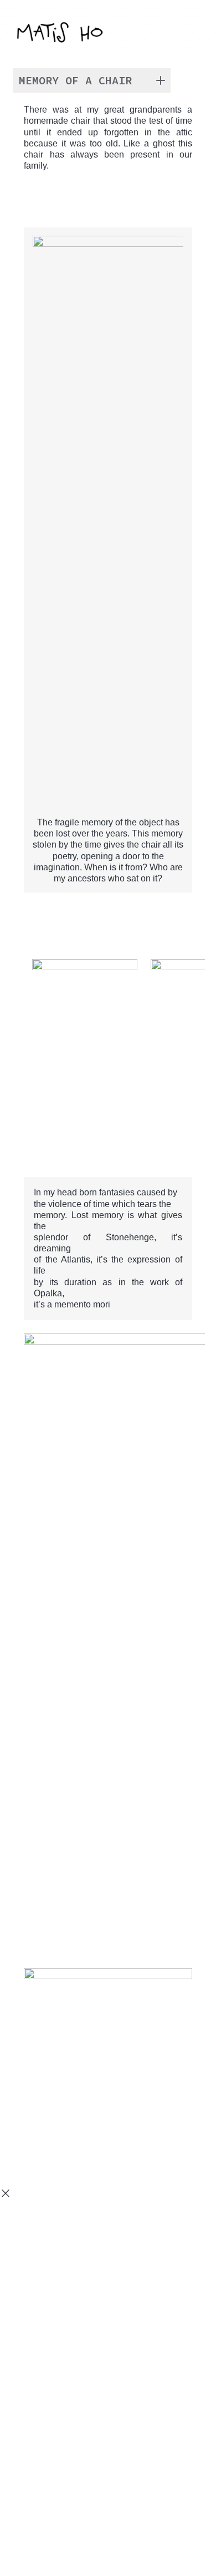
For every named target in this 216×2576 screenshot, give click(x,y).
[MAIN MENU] (191, 34)
